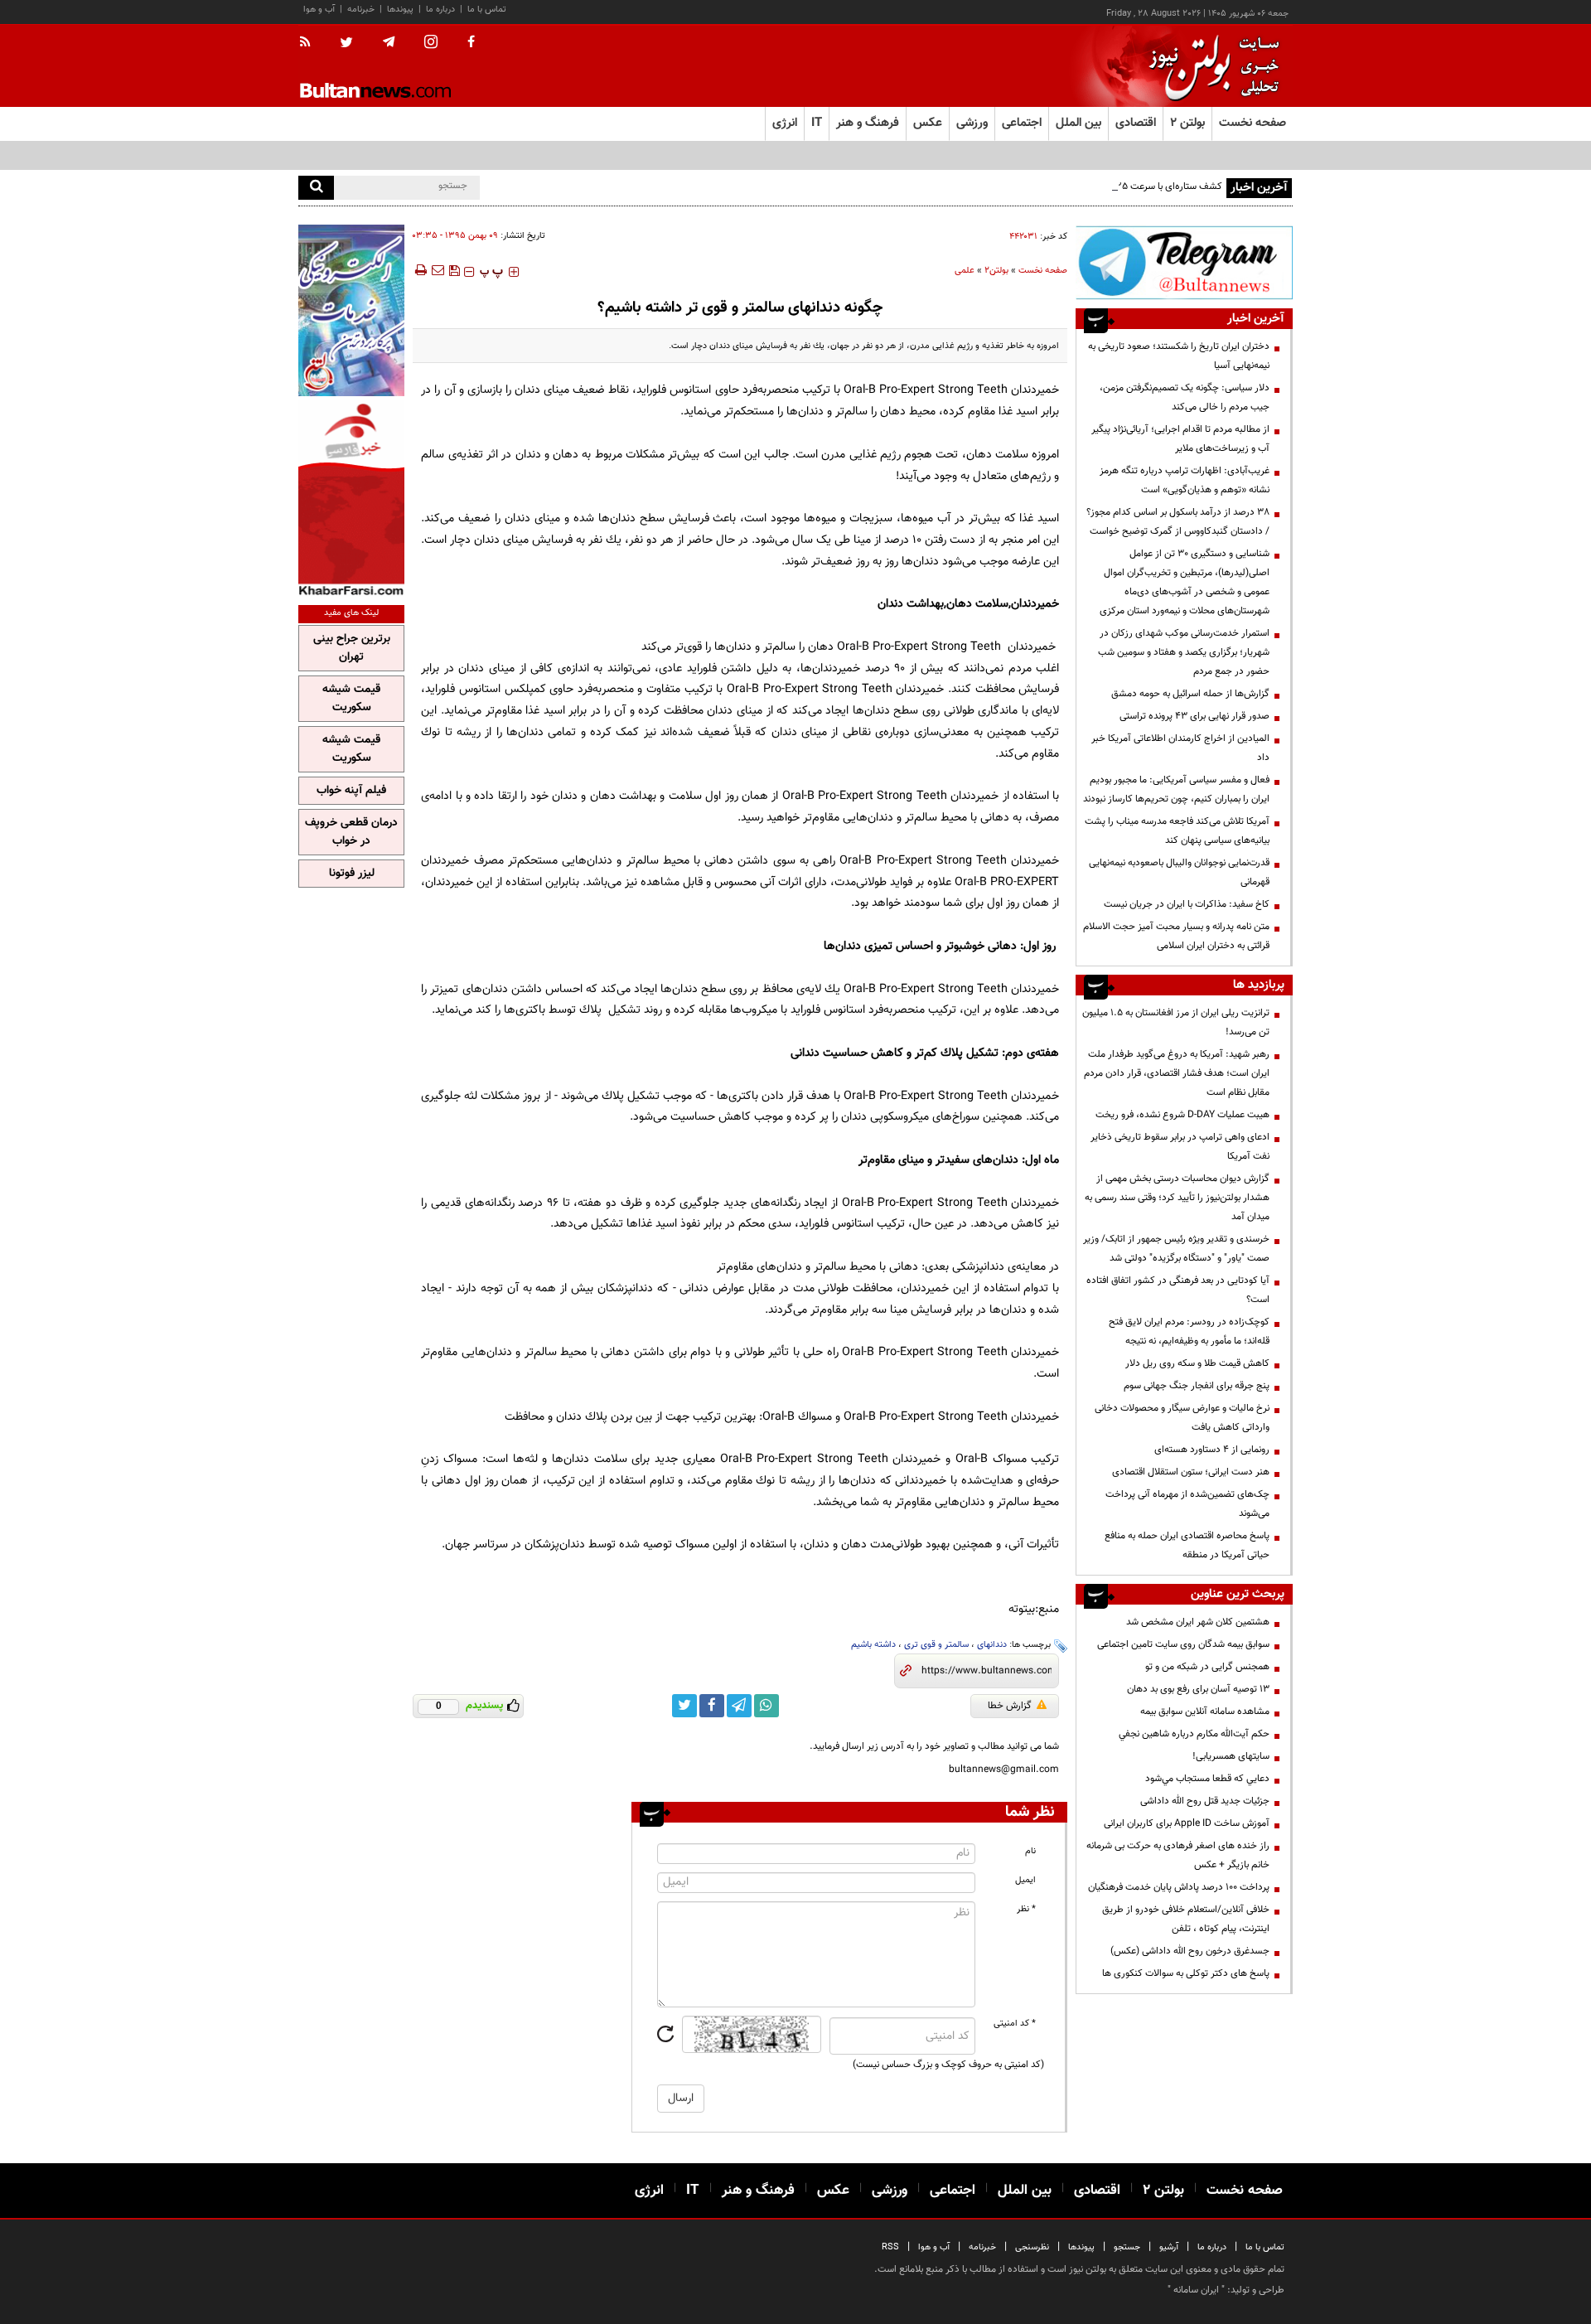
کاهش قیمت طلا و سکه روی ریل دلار (1197, 1363)
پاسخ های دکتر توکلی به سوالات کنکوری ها (1186, 1973)
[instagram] (431, 44)
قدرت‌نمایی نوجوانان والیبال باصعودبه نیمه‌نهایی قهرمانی (1179, 872)
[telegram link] (739, 1706)
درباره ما (440, 10)
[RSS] (310, 43)
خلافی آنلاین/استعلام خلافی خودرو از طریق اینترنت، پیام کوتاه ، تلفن (1186, 1919)
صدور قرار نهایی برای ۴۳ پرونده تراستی (1194, 716)
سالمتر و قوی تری (936, 1645)
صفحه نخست (1252, 123)
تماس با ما (487, 10)
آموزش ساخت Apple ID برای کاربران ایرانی (1187, 1823)
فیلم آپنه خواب (351, 791)
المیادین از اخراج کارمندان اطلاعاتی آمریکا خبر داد (1180, 748)
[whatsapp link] (766, 1706)
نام (1030, 1851)
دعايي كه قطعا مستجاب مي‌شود (1207, 1779)
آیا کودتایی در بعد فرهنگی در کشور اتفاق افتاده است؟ (1178, 1290)
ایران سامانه (1196, 2290)
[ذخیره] (454, 270)
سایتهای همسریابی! (1231, 1756)
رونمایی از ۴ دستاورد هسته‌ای (1212, 1450)
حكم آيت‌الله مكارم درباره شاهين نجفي (1194, 1734)
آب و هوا (319, 10)
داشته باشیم (873, 1645)
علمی (965, 271)
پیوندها (400, 10)
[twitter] (346, 44)
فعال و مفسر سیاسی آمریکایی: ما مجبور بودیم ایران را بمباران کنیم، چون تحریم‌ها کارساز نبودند (1176, 789)
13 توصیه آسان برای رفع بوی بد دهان (1198, 1689)
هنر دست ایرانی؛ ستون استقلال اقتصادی (1191, 1472)
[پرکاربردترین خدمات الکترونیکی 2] (351, 310)
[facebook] (471, 43)
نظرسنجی (1032, 2247)
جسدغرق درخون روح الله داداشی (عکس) (1190, 1951)
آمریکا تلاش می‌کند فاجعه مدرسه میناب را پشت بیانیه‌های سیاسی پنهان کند (1177, 831)
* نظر (1026, 1909)
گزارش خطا (1010, 1706)
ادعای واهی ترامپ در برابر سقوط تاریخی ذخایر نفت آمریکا (1180, 1147)
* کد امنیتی (1015, 2024)
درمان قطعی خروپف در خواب (351, 832)
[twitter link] (684, 1706)
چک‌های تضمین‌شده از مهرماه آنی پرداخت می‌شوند (1187, 1504)
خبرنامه (361, 10)
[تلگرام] (1184, 262)
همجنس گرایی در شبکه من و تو (1207, 1667)
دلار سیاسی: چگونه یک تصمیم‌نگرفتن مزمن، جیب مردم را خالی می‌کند (1185, 397)
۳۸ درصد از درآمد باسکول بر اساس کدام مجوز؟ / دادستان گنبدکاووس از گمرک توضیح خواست (1178, 522)
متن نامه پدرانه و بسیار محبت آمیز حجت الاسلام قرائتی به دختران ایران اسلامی (1176, 936)
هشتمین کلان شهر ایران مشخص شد (1198, 1622)
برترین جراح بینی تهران (352, 648)
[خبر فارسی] (351, 499)
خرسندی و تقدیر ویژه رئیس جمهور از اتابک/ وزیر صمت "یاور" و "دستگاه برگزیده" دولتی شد (1176, 1249)
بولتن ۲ (1187, 123)
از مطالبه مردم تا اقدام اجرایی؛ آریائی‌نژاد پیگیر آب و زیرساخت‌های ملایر (1180, 439)
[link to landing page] (1210, 66)
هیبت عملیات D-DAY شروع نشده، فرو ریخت (1182, 1115)
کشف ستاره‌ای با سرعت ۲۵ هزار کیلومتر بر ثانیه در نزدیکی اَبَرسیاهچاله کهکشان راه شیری (1050, 186)
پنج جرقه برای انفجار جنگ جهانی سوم (1197, 1386)
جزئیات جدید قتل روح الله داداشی (1205, 1801)
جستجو (1127, 2247)
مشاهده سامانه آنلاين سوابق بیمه (1205, 1712)
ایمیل (1025, 1880)
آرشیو (1169, 2247)
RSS (890, 2247)
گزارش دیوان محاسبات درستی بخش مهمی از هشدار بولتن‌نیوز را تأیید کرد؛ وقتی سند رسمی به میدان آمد (1177, 1198)
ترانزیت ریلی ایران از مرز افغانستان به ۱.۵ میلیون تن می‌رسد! (1176, 1022)
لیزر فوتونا (352, 874)
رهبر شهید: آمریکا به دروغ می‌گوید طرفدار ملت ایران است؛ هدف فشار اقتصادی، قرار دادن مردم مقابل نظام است (1177, 1073)
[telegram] (389, 42)
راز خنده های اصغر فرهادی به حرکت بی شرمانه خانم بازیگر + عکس (1178, 1855)
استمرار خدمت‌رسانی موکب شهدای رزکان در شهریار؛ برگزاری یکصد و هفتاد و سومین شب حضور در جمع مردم (1184, 652)
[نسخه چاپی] (420, 270)
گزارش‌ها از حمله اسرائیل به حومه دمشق (1190, 694)
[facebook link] (712, 1706)
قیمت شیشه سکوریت (351, 699)
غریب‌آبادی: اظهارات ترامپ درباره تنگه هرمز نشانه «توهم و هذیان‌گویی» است (1185, 480)
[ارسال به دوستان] (438, 270)
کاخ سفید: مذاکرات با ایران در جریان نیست (1187, 904)
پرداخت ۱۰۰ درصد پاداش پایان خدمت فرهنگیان (1179, 1887)
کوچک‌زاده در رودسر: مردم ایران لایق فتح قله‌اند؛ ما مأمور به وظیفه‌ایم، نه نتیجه (1189, 1331)
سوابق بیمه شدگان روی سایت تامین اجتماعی (1183, 1644)
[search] (316, 188)
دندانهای (992, 1645)
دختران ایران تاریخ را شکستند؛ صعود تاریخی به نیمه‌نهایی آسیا (1179, 356)
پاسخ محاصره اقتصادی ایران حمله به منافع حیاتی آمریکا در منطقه (1187, 1545)
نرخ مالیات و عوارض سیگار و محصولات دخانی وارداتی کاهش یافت (1182, 1418)
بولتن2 (996, 271)
